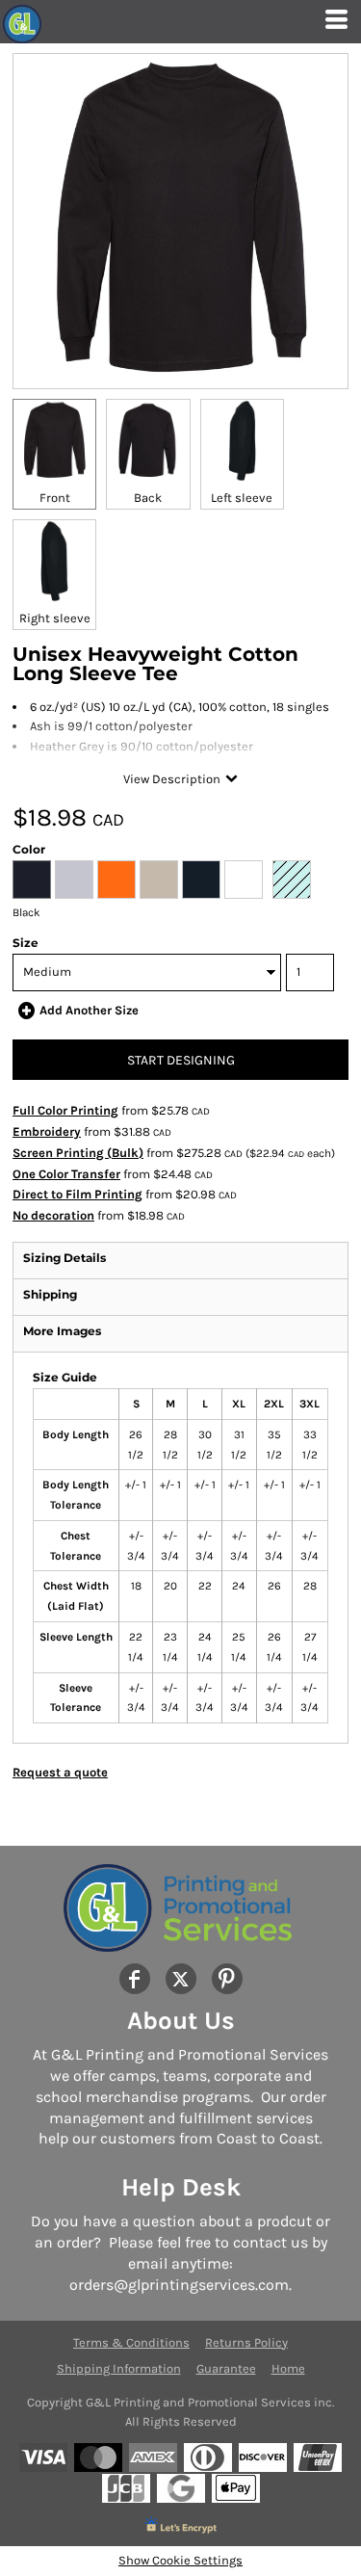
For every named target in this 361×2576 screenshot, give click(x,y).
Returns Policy (246, 2342)
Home (288, 2368)
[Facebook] (135, 1979)
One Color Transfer (66, 1174)
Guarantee (226, 2368)
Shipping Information (119, 2368)
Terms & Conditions (131, 2342)
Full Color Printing (65, 1110)
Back (148, 498)
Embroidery (47, 1131)
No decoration (53, 1215)
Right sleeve (55, 618)
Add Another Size (89, 1010)
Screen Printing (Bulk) (78, 1153)
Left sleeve (242, 498)
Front (55, 498)
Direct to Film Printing (77, 1194)
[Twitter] (181, 1979)
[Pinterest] (227, 1979)
